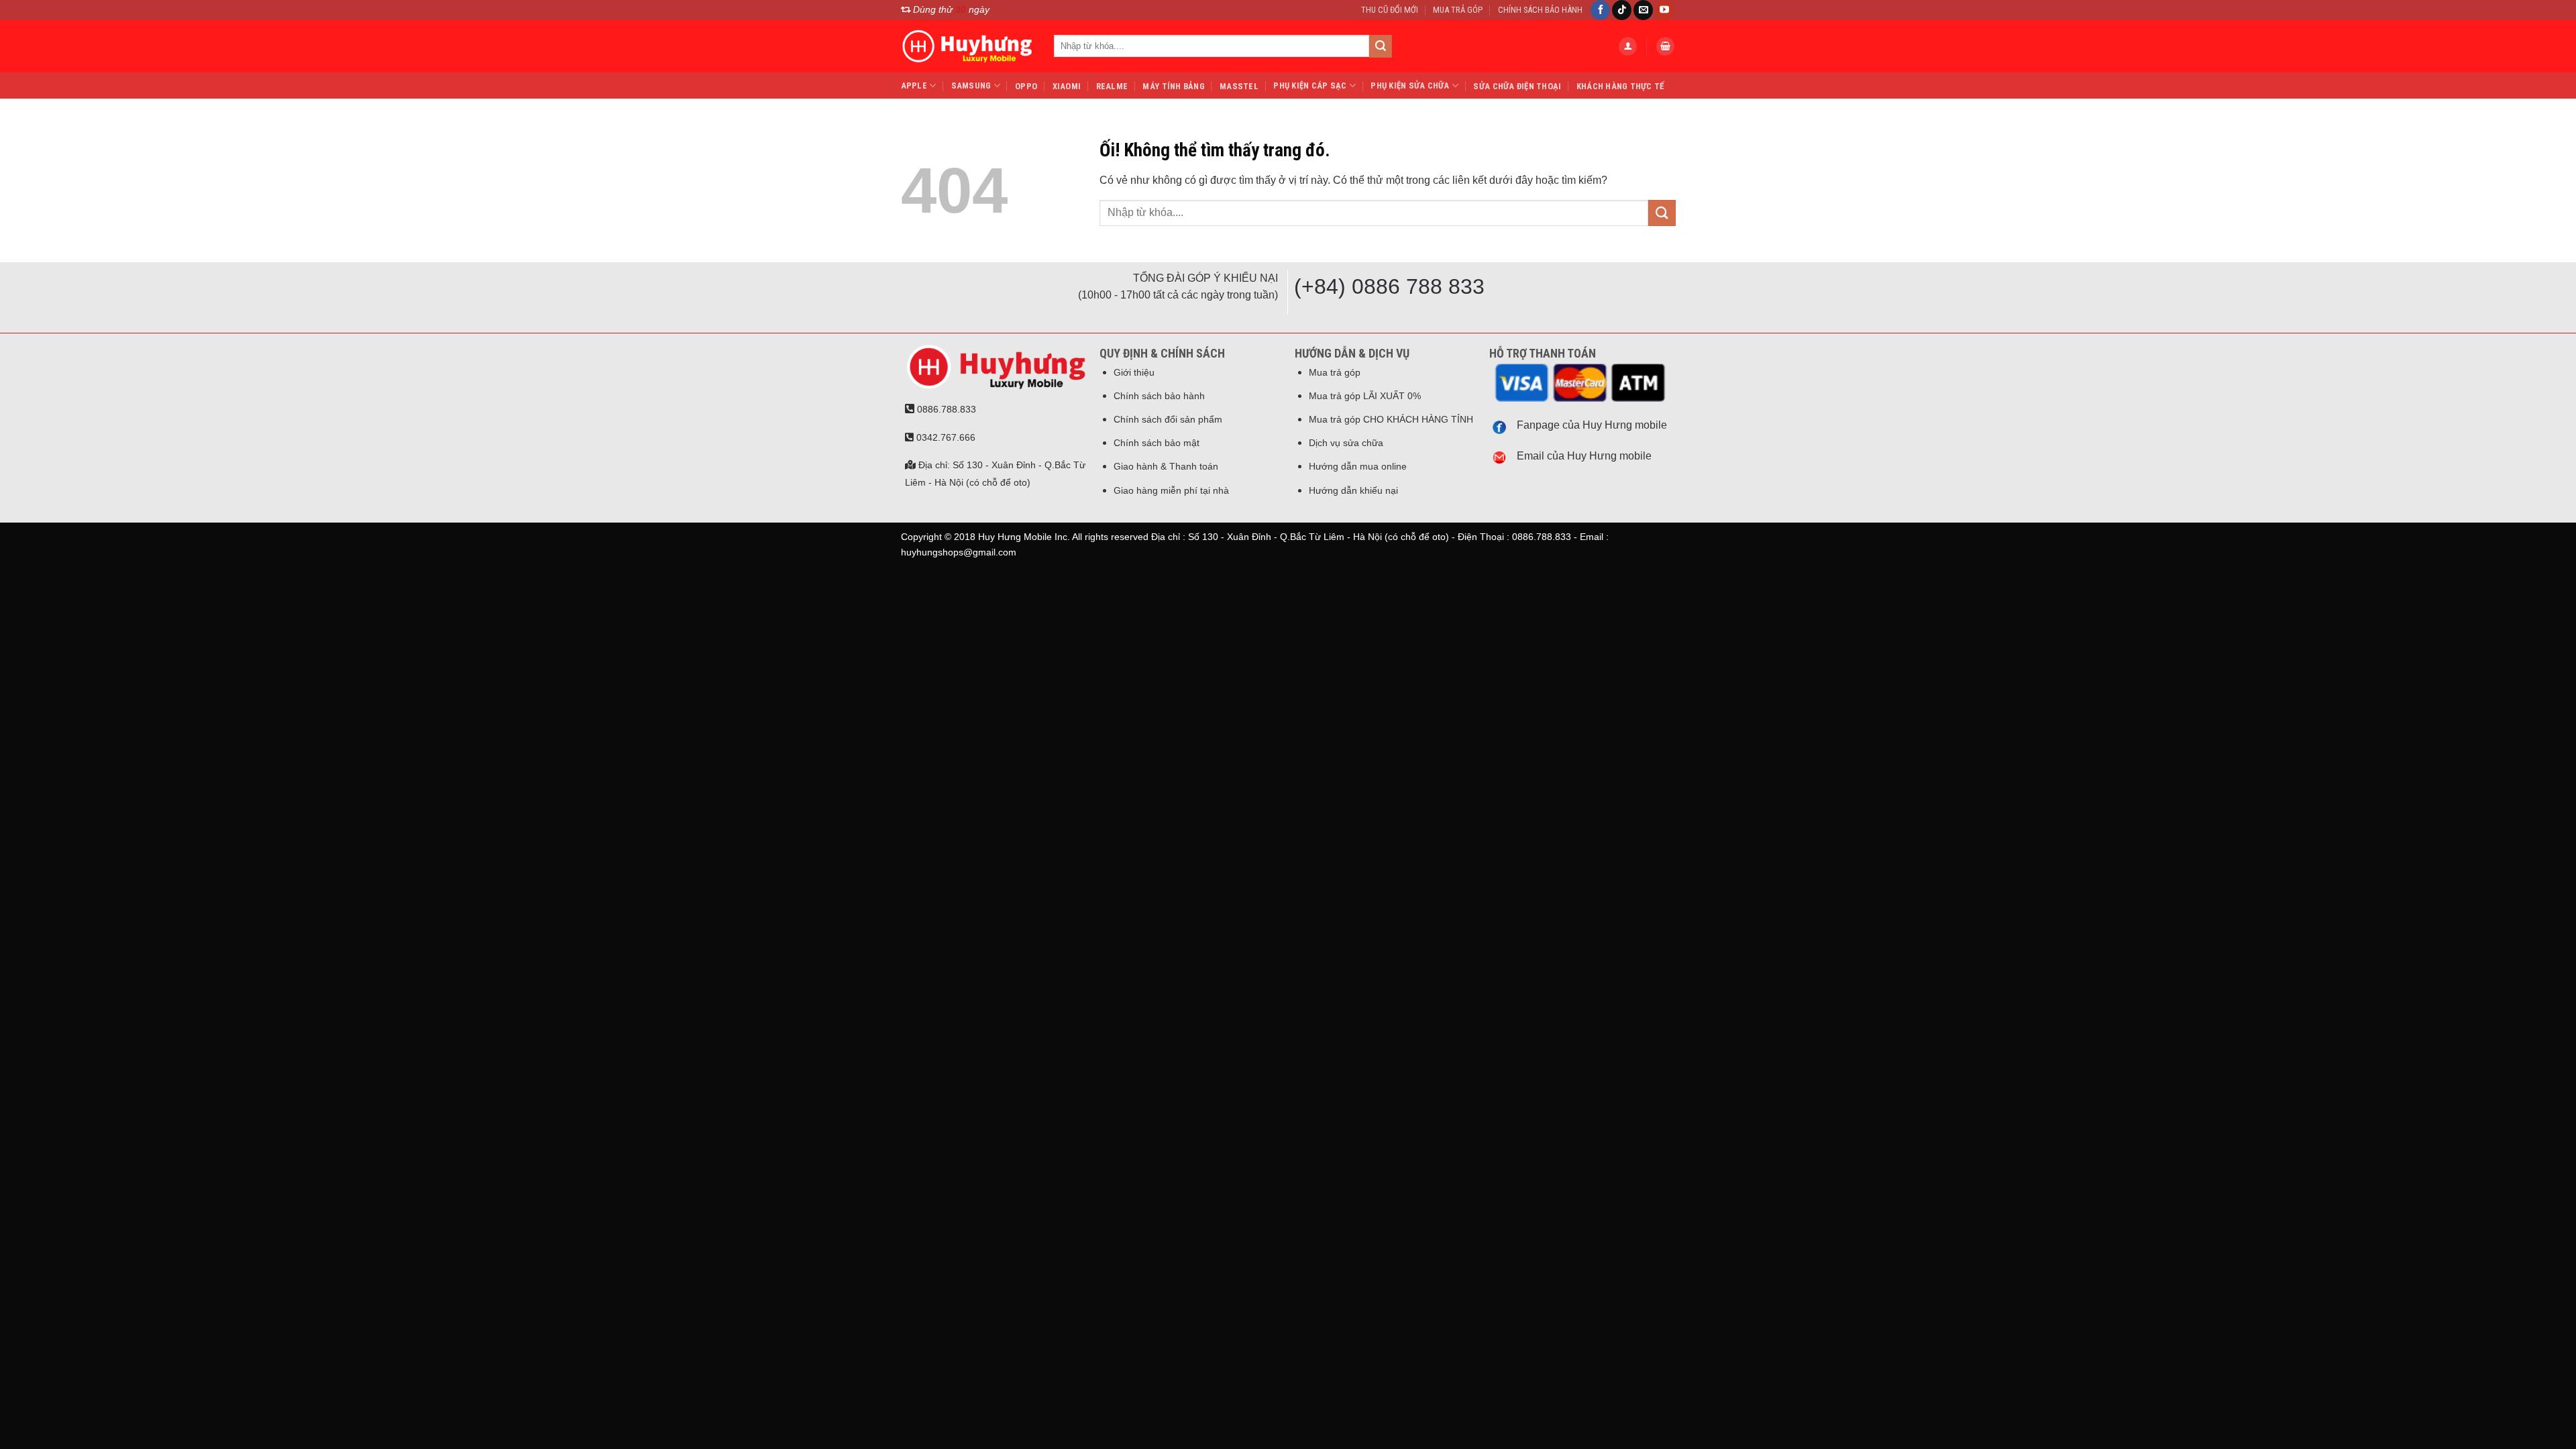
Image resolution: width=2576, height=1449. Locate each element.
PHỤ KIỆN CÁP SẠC (1310, 86)
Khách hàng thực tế (1620, 86)
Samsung (971, 86)
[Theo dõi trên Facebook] (1600, 10)
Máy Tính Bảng (1173, 86)
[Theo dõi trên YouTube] (1665, 10)
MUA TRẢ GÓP (1458, 10)
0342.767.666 (945, 437)
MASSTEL (1239, 86)
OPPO (1026, 86)
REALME (1112, 86)
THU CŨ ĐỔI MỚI (1390, 10)
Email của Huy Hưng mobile (1584, 456)
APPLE (914, 86)
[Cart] (1666, 46)
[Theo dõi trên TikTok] (1622, 10)
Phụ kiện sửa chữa (1410, 86)
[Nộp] (1381, 46)
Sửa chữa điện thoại (1517, 86)
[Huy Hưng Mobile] (967, 46)
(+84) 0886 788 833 (1389, 286)
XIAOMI (1067, 86)
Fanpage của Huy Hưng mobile (1592, 425)
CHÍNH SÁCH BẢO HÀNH (1540, 10)
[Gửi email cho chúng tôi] (1643, 10)
